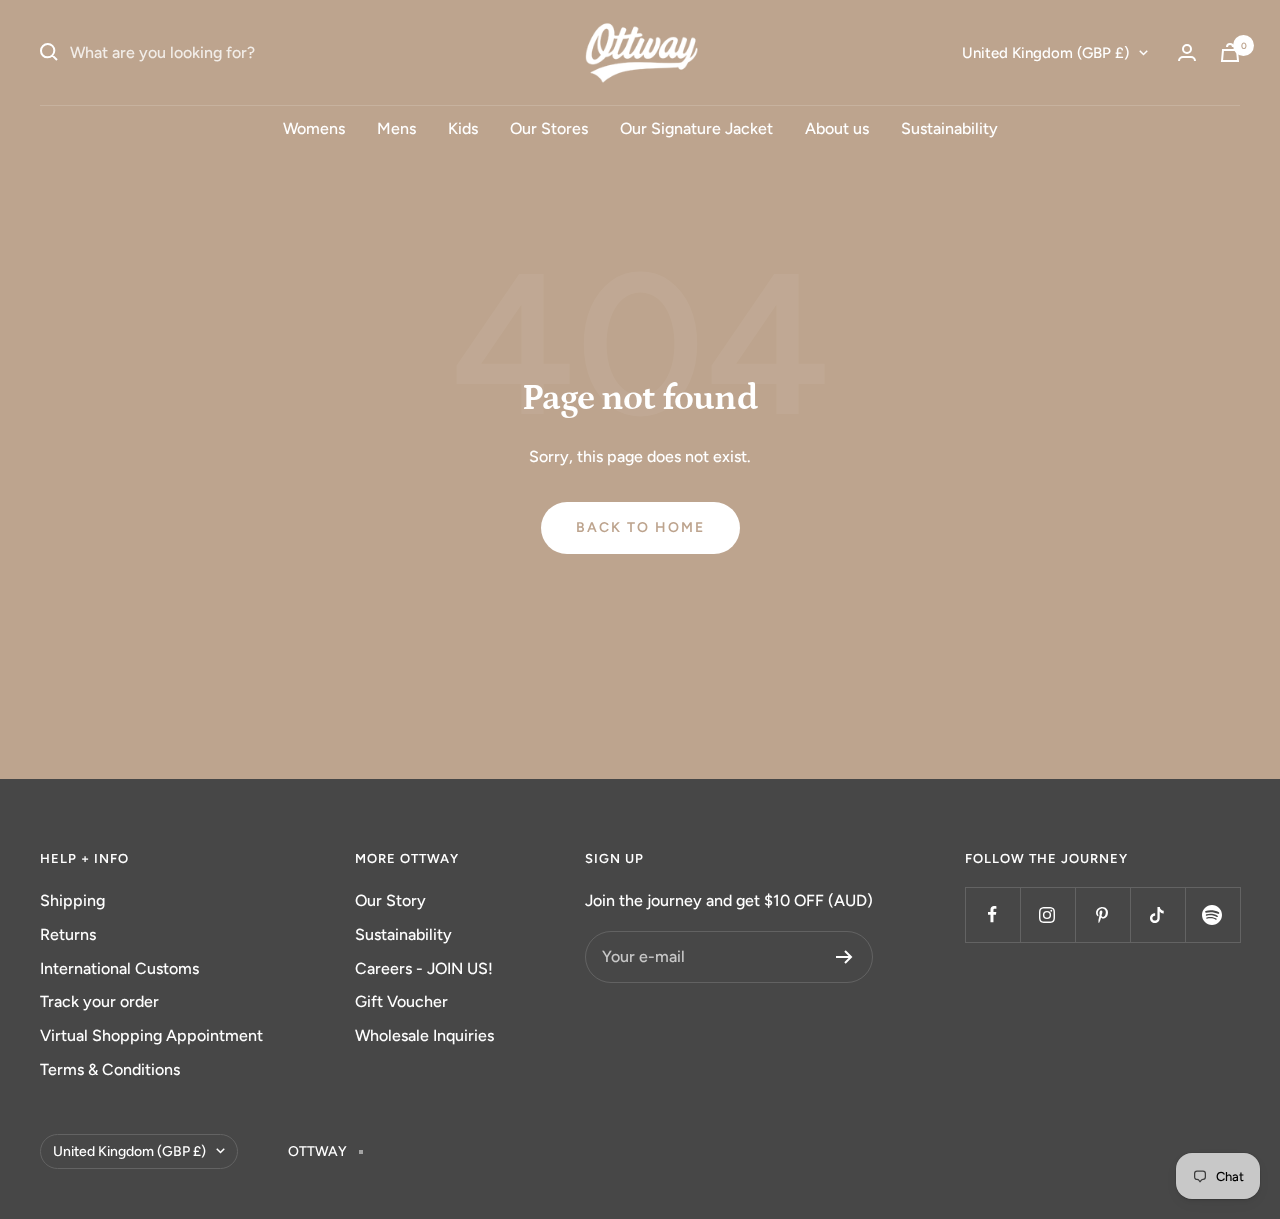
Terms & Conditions (110, 1069)
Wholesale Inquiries (424, 1035)
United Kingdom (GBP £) (1045, 53)
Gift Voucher (401, 1001)
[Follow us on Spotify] (1212, 914)
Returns (68, 934)
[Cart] (1230, 52)
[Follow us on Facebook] (992, 914)
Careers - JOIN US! (424, 968)
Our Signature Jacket (696, 128)
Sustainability (949, 128)
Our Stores (549, 128)
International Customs (119, 968)
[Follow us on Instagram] (1047, 914)
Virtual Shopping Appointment (151, 1035)
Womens (314, 128)
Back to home (640, 527)
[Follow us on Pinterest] (1102, 914)
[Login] (1187, 52)
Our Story (390, 900)
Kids (463, 128)
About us (837, 128)
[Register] (844, 957)
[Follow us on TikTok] (1157, 914)
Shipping (72, 900)
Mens (396, 128)
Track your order (99, 1001)
